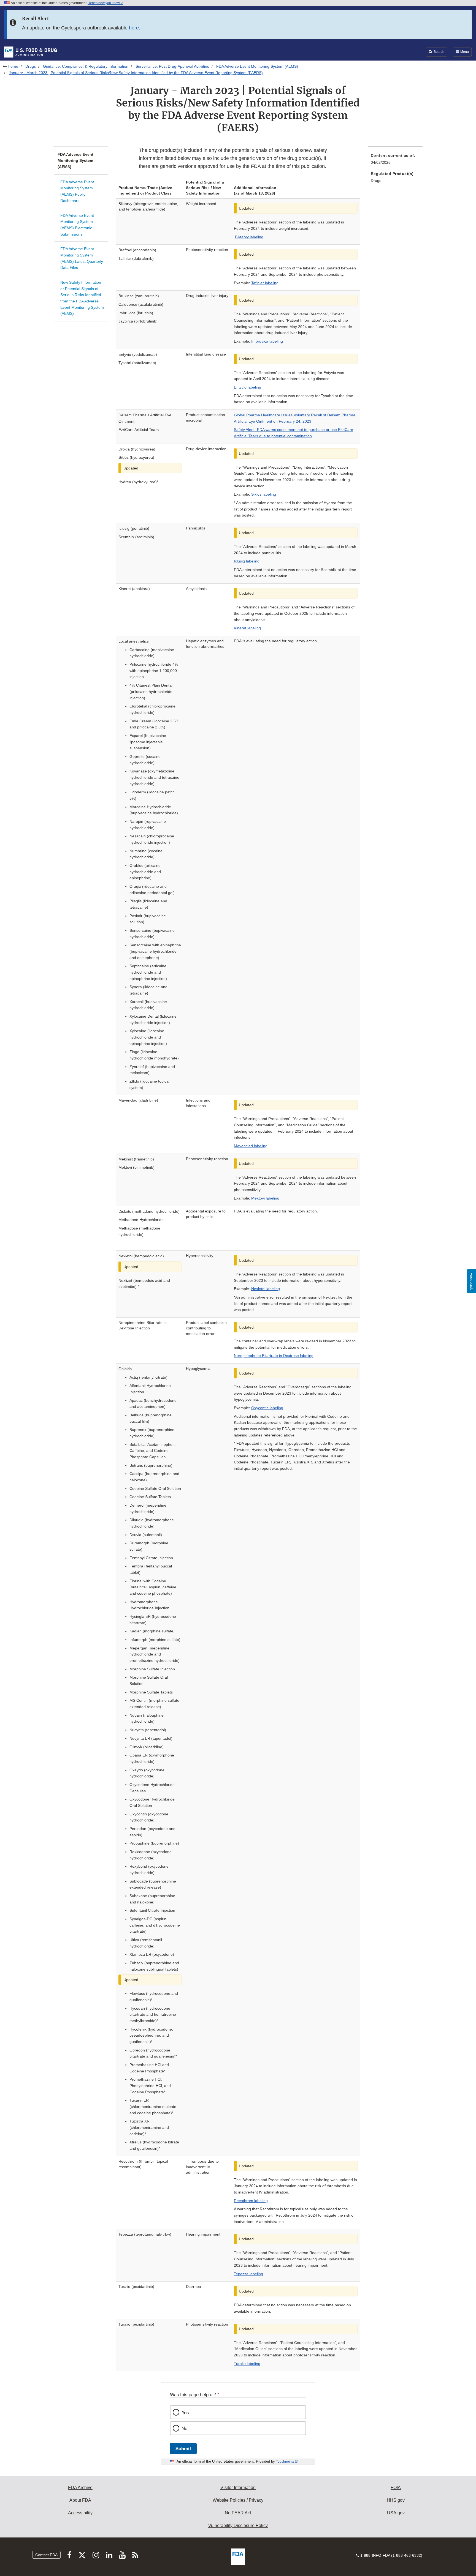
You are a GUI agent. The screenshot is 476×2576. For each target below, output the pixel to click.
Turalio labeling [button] (247, 2364)
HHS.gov (396, 2500)
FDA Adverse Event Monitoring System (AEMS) (257, 66)
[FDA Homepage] (30, 52)
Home (13, 66)
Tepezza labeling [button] (248, 2274)
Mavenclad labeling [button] (251, 1146)
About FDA (80, 2500)
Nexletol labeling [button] (266, 1289)
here (134, 28)
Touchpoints (285, 2462)
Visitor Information (238, 2488)
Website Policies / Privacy (238, 2500)
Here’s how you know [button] (104, 3)
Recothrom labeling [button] (251, 2201)
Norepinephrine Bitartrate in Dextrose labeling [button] (274, 1356)
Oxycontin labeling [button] (267, 1408)
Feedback (472, 1281)
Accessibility (80, 2513)
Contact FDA (46, 2555)
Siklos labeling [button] (264, 494)
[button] (265, 283)
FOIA (396, 2488)
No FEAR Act (238, 2513)
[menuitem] (395, 161)
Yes (185, 2412)
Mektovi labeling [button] (265, 1198)
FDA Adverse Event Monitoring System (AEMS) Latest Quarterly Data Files (82, 258)
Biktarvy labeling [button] (249, 237)
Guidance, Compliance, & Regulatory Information (86, 66)
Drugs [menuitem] (376, 181)
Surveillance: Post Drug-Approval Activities (172, 66)
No (184, 2428)
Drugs (31, 66)
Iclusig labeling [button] (247, 561)
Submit (183, 2448)
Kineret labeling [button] (247, 628)
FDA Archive (80, 2488)
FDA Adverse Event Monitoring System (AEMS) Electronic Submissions (77, 225)
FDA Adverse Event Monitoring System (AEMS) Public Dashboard (77, 191)
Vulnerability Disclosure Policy (238, 2526)
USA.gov (396, 2513)
